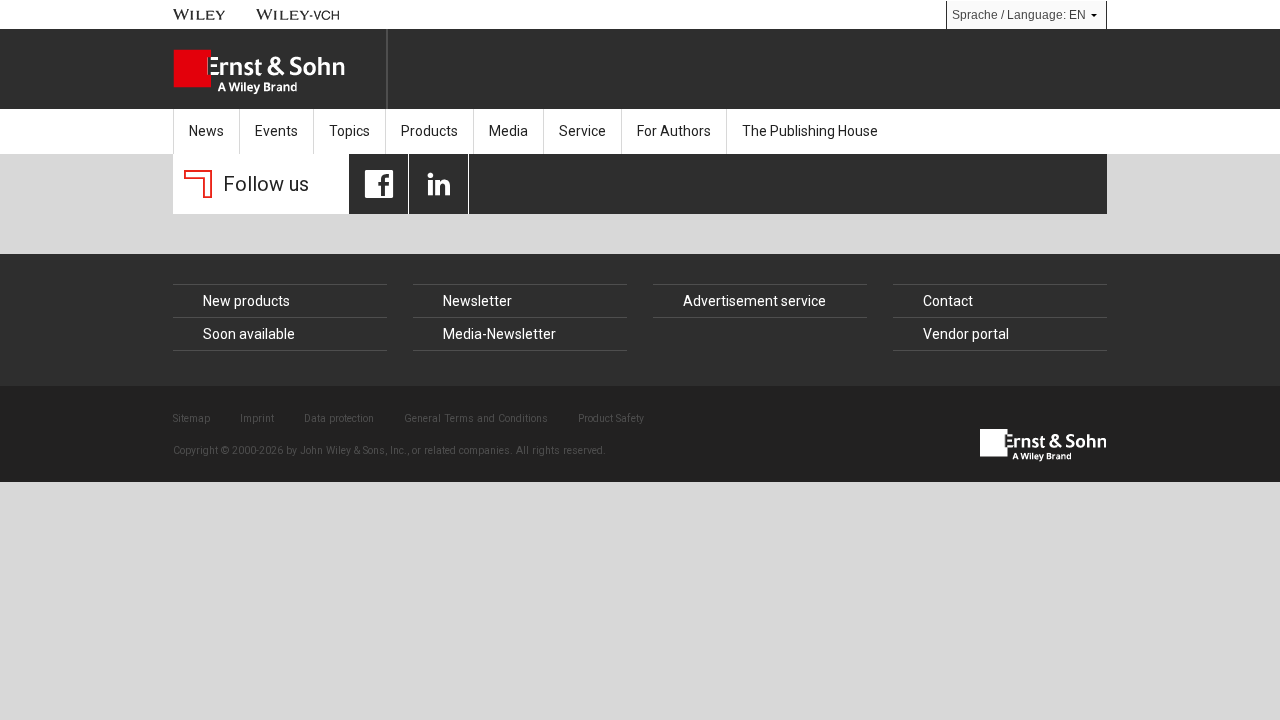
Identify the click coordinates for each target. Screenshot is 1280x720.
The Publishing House (810, 131)
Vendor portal (966, 334)
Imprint (257, 418)
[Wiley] (199, 14)
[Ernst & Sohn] (279, 72)
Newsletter (477, 301)
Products (429, 131)
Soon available (249, 334)
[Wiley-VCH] (298, 14)
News (206, 131)
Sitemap (191, 418)
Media (508, 131)
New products (246, 301)
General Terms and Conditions (476, 418)
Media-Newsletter (499, 334)
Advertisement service (754, 301)
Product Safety (611, 418)
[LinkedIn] (438, 184)
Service (582, 131)
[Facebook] (378, 184)
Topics (349, 131)
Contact (948, 301)
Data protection (339, 418)
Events (276, 131)
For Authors (674, 131)
